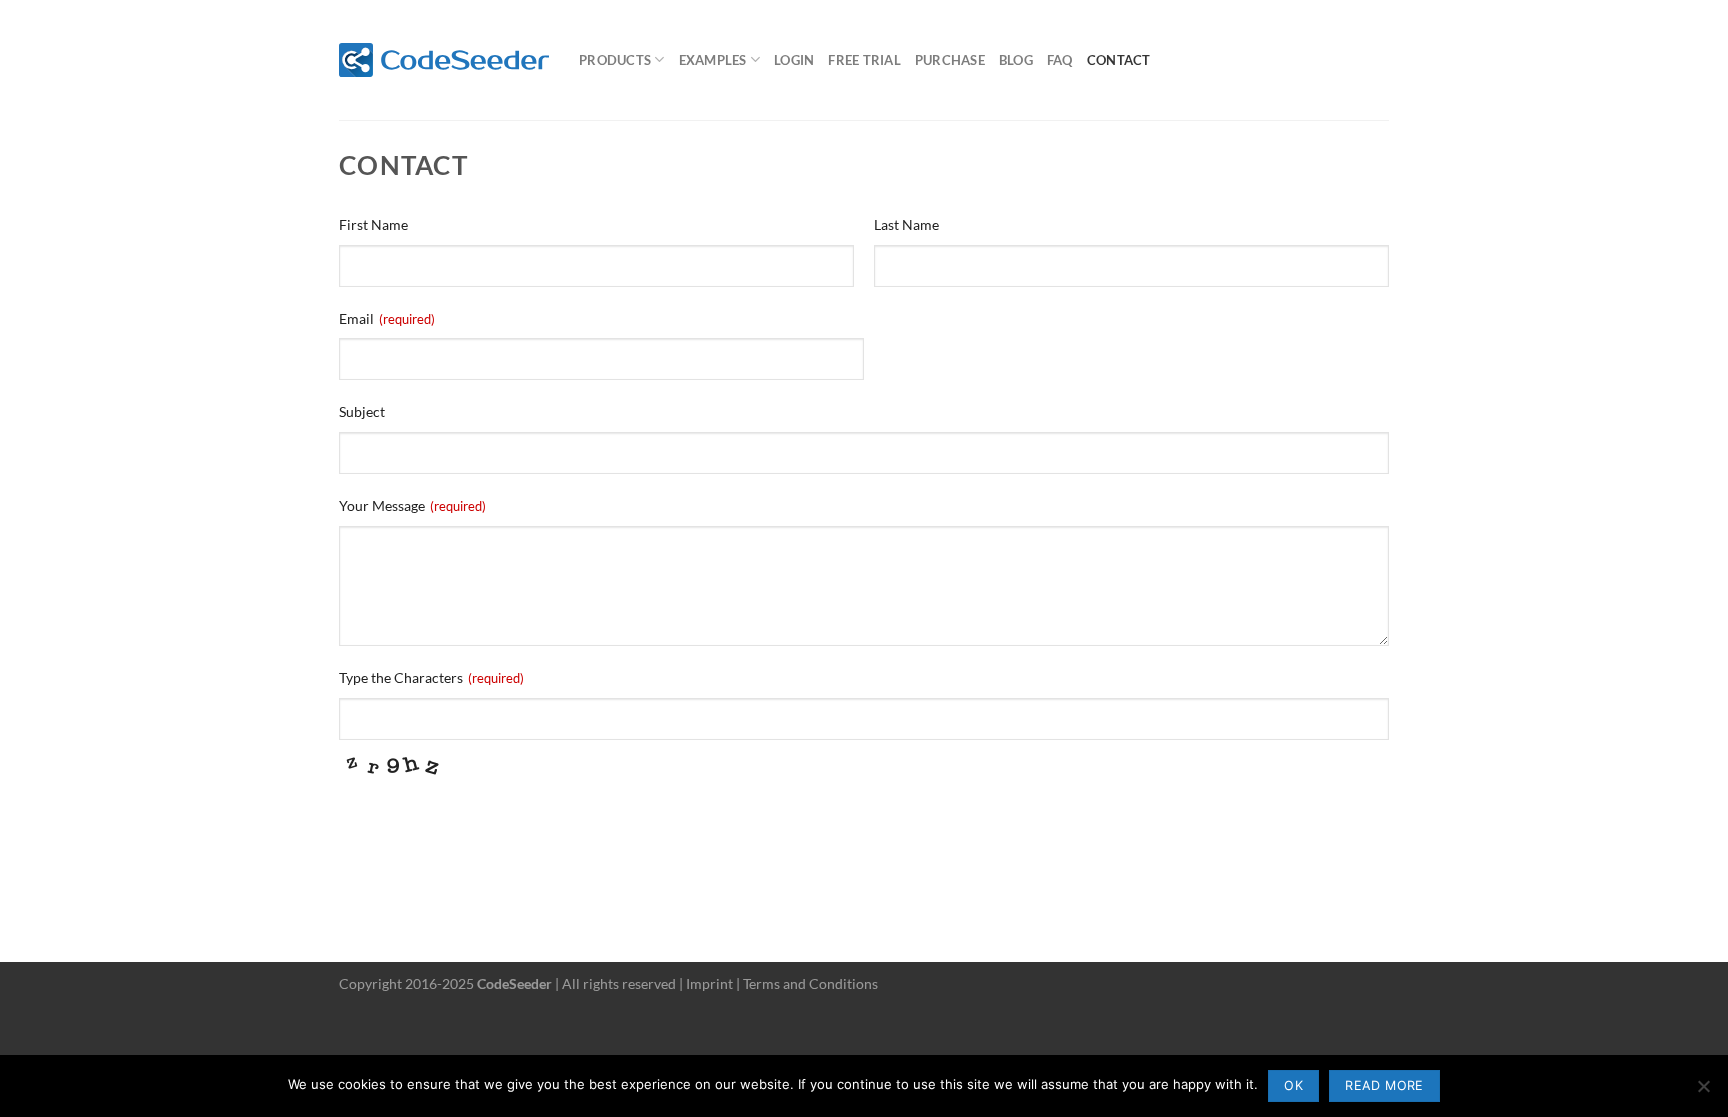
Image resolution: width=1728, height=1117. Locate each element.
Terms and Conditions (810, 983)
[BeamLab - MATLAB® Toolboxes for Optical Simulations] (444, 60)
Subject (362, 411)
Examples (713, 60)
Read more (1384, 1085)
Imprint (709, 983)
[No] (1703, 1092)
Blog (1016, 60)
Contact (1119, 60)
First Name (373, 224)
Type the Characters (431, 677)
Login (794, 60)
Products (615, 60)
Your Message (412, 505)
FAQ (1060, 60)
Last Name (906, 224)
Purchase (950, 60)
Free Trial (864, 60)
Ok (1293, 1085)
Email (387, 318)
